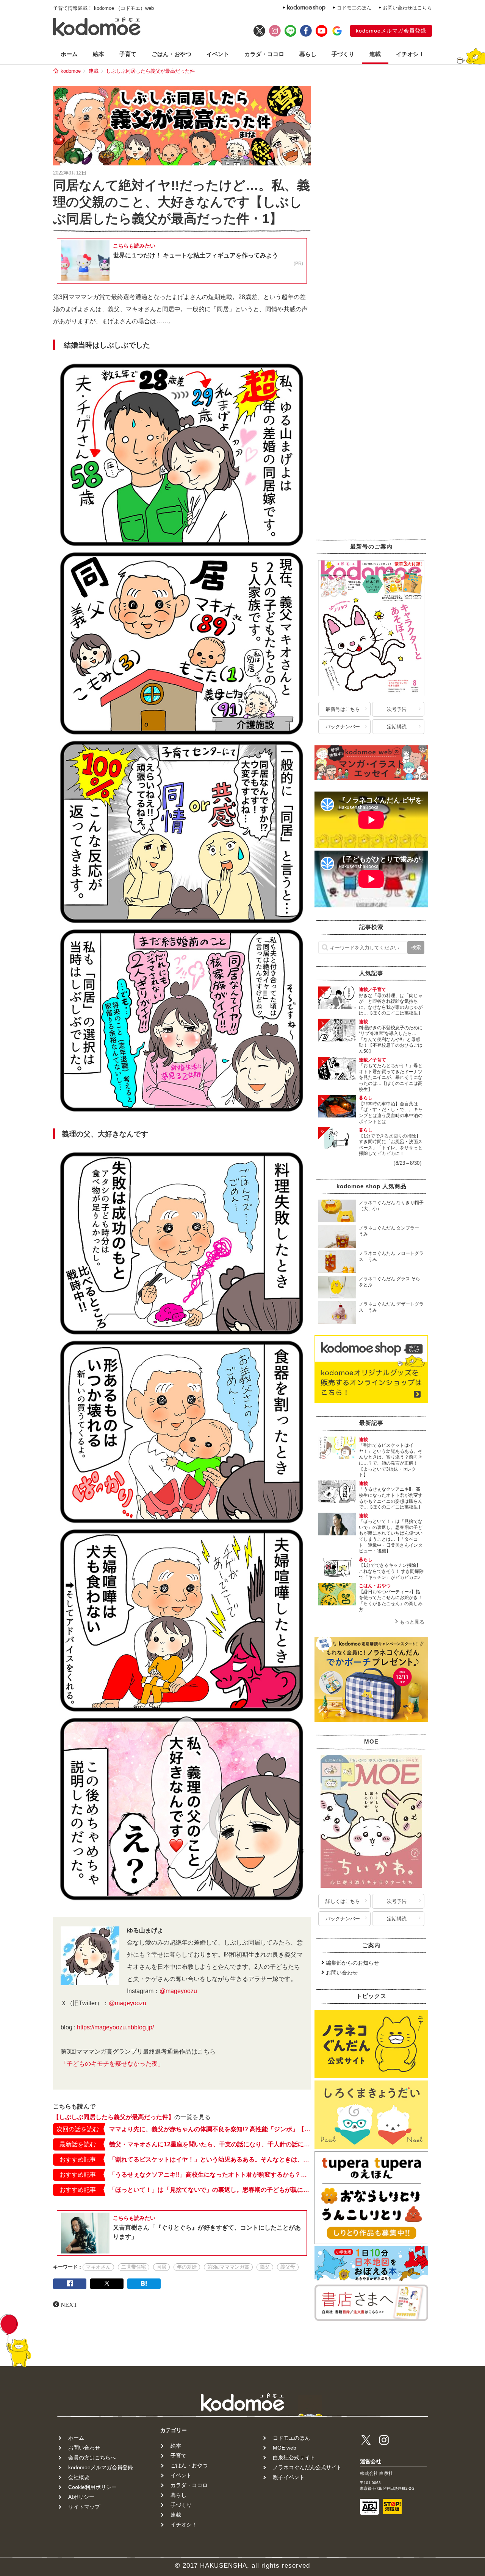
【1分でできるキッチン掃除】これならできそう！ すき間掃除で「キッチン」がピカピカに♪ (391, 1571)
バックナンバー (343, 727)
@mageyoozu (178, 1991)
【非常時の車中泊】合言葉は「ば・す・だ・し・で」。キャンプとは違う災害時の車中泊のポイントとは (391, 1112)
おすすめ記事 (78, 2159)
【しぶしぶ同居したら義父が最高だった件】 (114, 2117)
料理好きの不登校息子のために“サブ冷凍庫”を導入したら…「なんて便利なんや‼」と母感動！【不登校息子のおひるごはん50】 (391, 1039)
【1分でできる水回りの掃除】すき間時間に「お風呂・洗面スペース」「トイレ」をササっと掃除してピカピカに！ (391, 1145)
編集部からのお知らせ (352, 1962)
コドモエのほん (354, 8)
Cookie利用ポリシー (92, 2487)
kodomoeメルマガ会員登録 (391, 31)
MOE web (285, 2448)
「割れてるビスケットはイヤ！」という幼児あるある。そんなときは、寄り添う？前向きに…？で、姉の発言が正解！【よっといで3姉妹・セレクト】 (210, 2159)
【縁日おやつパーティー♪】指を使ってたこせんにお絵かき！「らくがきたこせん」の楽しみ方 (391, 1600)
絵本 (99, 54)
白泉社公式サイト (294, 2458)
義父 (265, 2267)
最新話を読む (78, 2144)
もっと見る (412, 1621)
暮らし (308, 54)
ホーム (69, 54)
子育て (128, 54)
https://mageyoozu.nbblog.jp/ (115, 2027)
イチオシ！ (410, 54)
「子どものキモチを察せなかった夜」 (112, 2064)
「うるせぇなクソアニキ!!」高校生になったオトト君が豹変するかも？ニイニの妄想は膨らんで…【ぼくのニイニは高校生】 (210, 2175)
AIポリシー (81, 2497)
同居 (161, 2267)
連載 (375, 54)
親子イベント (289, 2477)
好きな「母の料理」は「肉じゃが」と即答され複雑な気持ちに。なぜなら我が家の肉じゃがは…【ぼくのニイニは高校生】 (391, 1004)
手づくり (343, 54)
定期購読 (397, 727)
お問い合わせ (342, 1972)
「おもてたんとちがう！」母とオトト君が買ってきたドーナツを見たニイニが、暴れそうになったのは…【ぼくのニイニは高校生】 (391, 1077)
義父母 (288, 2267)
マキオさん (98, 2267)
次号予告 (397, 709)
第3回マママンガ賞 (228, 2267)
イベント (218, 54)
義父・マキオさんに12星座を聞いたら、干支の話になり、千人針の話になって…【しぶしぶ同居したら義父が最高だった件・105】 (210, 2144)
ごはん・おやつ (171, 54)
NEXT (69, 2304)
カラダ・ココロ (264, 54)
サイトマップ (84, 2507)
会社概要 (79, 2477)
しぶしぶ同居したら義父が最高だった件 (150, 71)
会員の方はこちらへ (92, 2458)
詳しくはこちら (343, 1901)
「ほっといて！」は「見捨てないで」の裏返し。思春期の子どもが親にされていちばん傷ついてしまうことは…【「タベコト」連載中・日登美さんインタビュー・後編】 (210, 2190)
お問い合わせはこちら (407, 8)
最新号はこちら (343, 709)
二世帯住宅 (134, 2267)
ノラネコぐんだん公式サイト (307, 2467)
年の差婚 (187, 2267)
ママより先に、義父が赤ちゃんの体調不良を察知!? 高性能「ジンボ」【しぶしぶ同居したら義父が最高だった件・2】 (210, 2129)
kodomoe (71, 71)
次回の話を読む (78, 2129)
